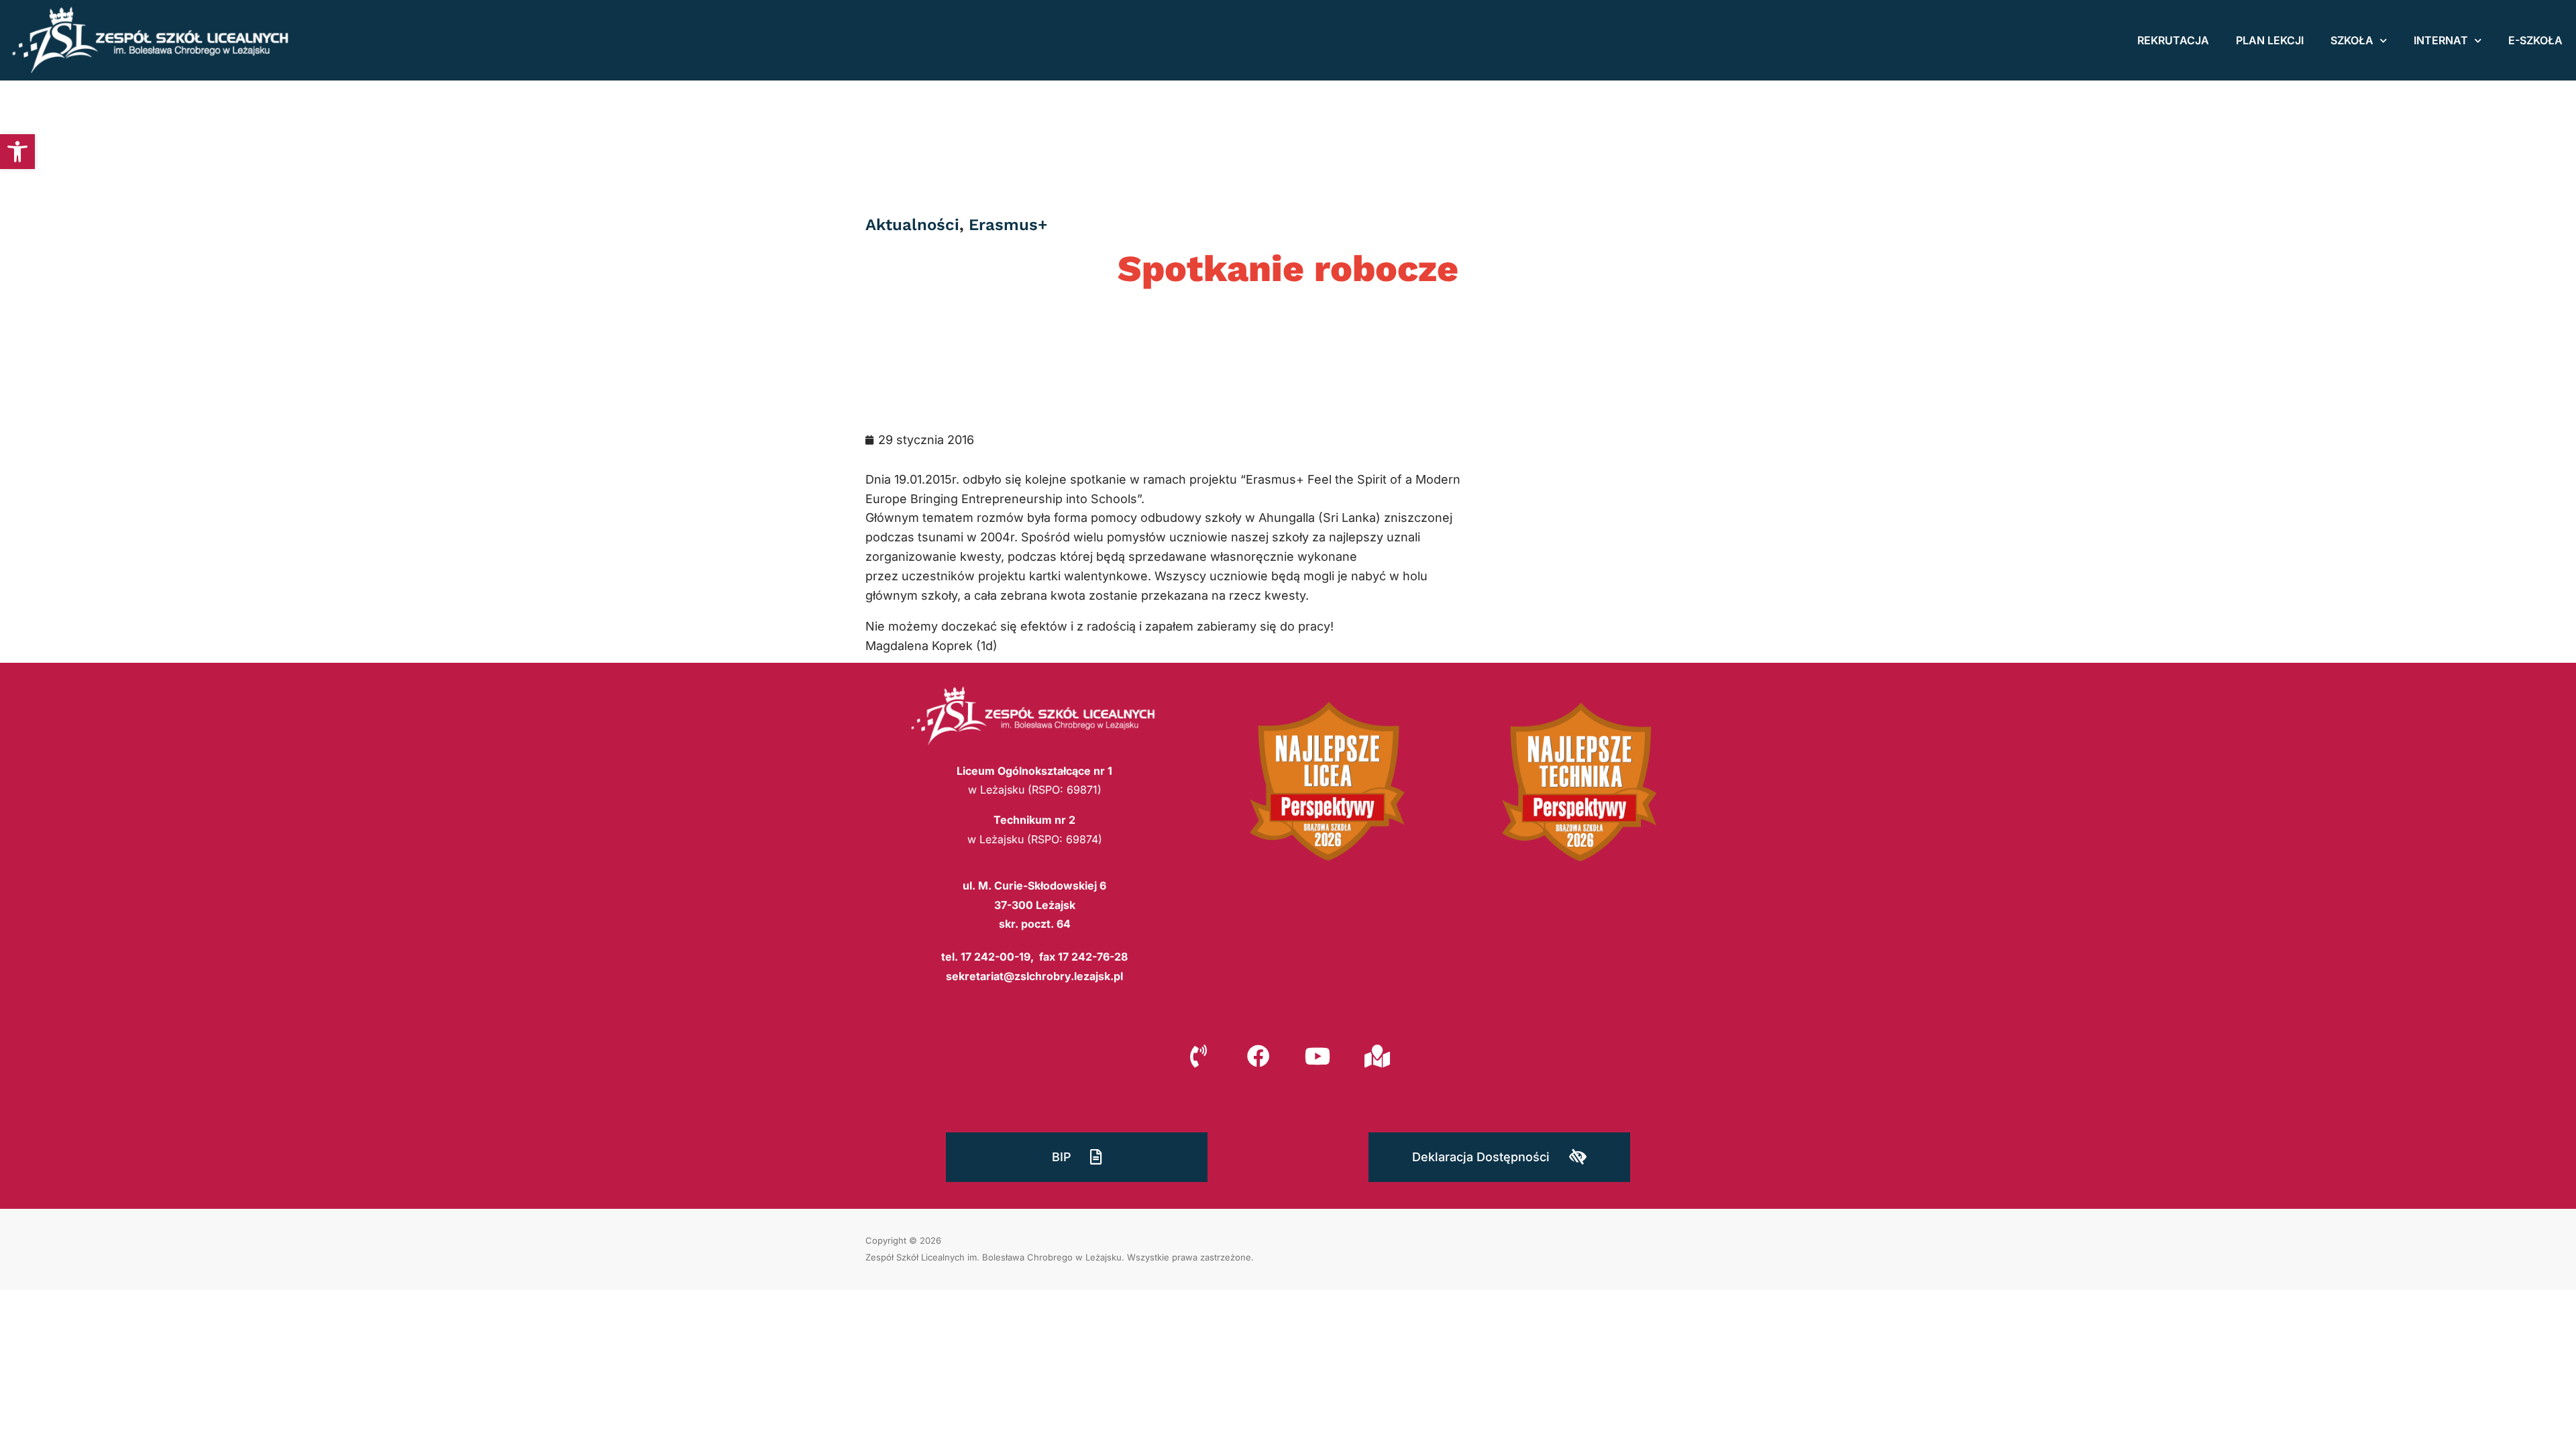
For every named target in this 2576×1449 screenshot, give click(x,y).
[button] (17, 152)
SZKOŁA (2352, 40)
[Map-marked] (1377, 1056)
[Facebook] (1258, 1056)
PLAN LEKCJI (2270, 40)
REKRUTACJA (2173, 40)
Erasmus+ (1008, 225)
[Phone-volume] (1199, 1056)
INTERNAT (2441, 40)
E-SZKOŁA (2535, 40)
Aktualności (912, 225)
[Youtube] (1318, 1056)
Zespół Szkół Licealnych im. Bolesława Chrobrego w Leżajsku (994, 1257)
